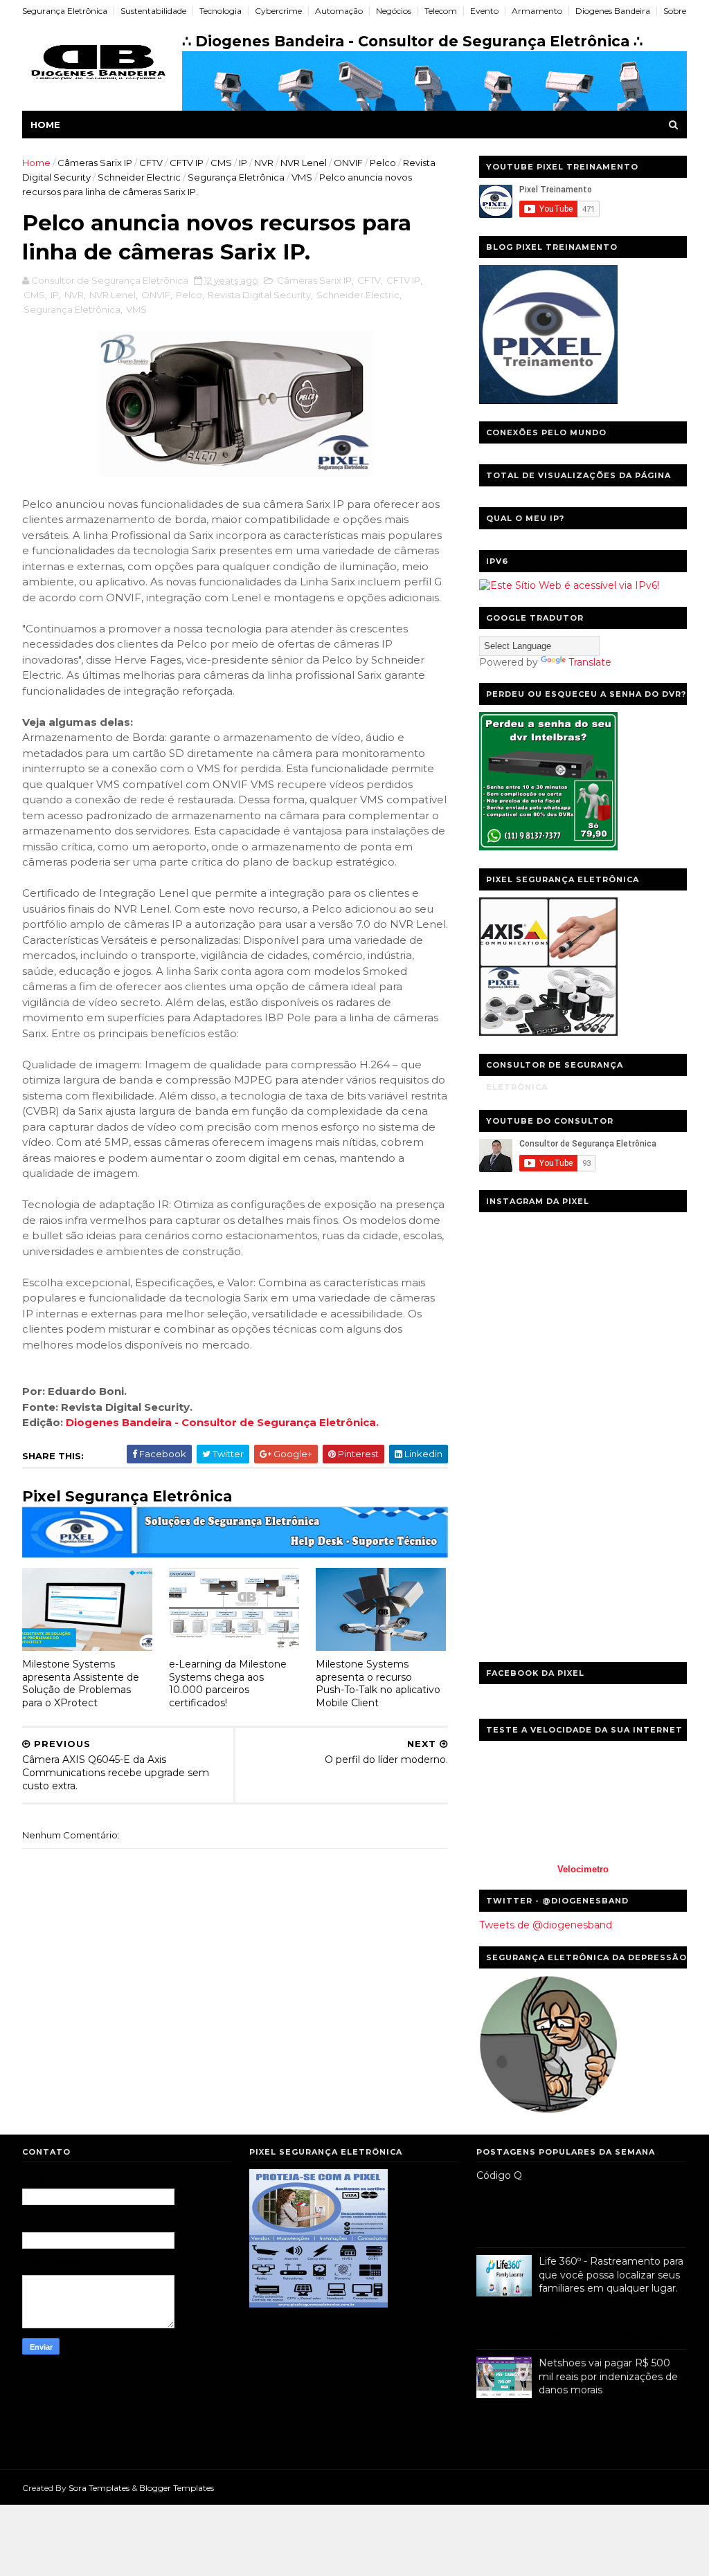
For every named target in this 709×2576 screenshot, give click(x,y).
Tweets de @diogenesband (546, 1925)
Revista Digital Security (259, 295)
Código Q (499, 2175)
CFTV (151, 163)
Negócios (394, 11)
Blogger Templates (177, 2488)
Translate (590, 662)
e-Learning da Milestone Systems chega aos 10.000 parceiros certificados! (228, 1683)
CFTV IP (187, 163)
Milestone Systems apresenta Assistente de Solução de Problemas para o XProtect (81, 1683)
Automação (339, 11)
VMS (302, 177)
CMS (221, 163)
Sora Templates (99, 2488)
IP (243, 163)
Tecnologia (221, 11)
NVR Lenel (304, 163)
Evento (484, 11)
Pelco (383, 163)
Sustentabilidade (153, 11)
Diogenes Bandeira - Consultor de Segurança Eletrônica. (222, 1422)
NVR (264, 163)
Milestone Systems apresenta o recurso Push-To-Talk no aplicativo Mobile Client (378, 1683)
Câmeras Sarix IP (95, 163)
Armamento (537, 11)
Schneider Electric (139, 177)
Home (45, 125)
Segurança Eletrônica (65, 11)
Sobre (675, 11)
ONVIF (348, 163)
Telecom (441, 11)
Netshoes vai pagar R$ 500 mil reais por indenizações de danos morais (608, 2376)
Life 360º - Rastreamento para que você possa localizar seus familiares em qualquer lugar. (611, 2275)
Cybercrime (278, 11)
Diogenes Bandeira (613, 11)
